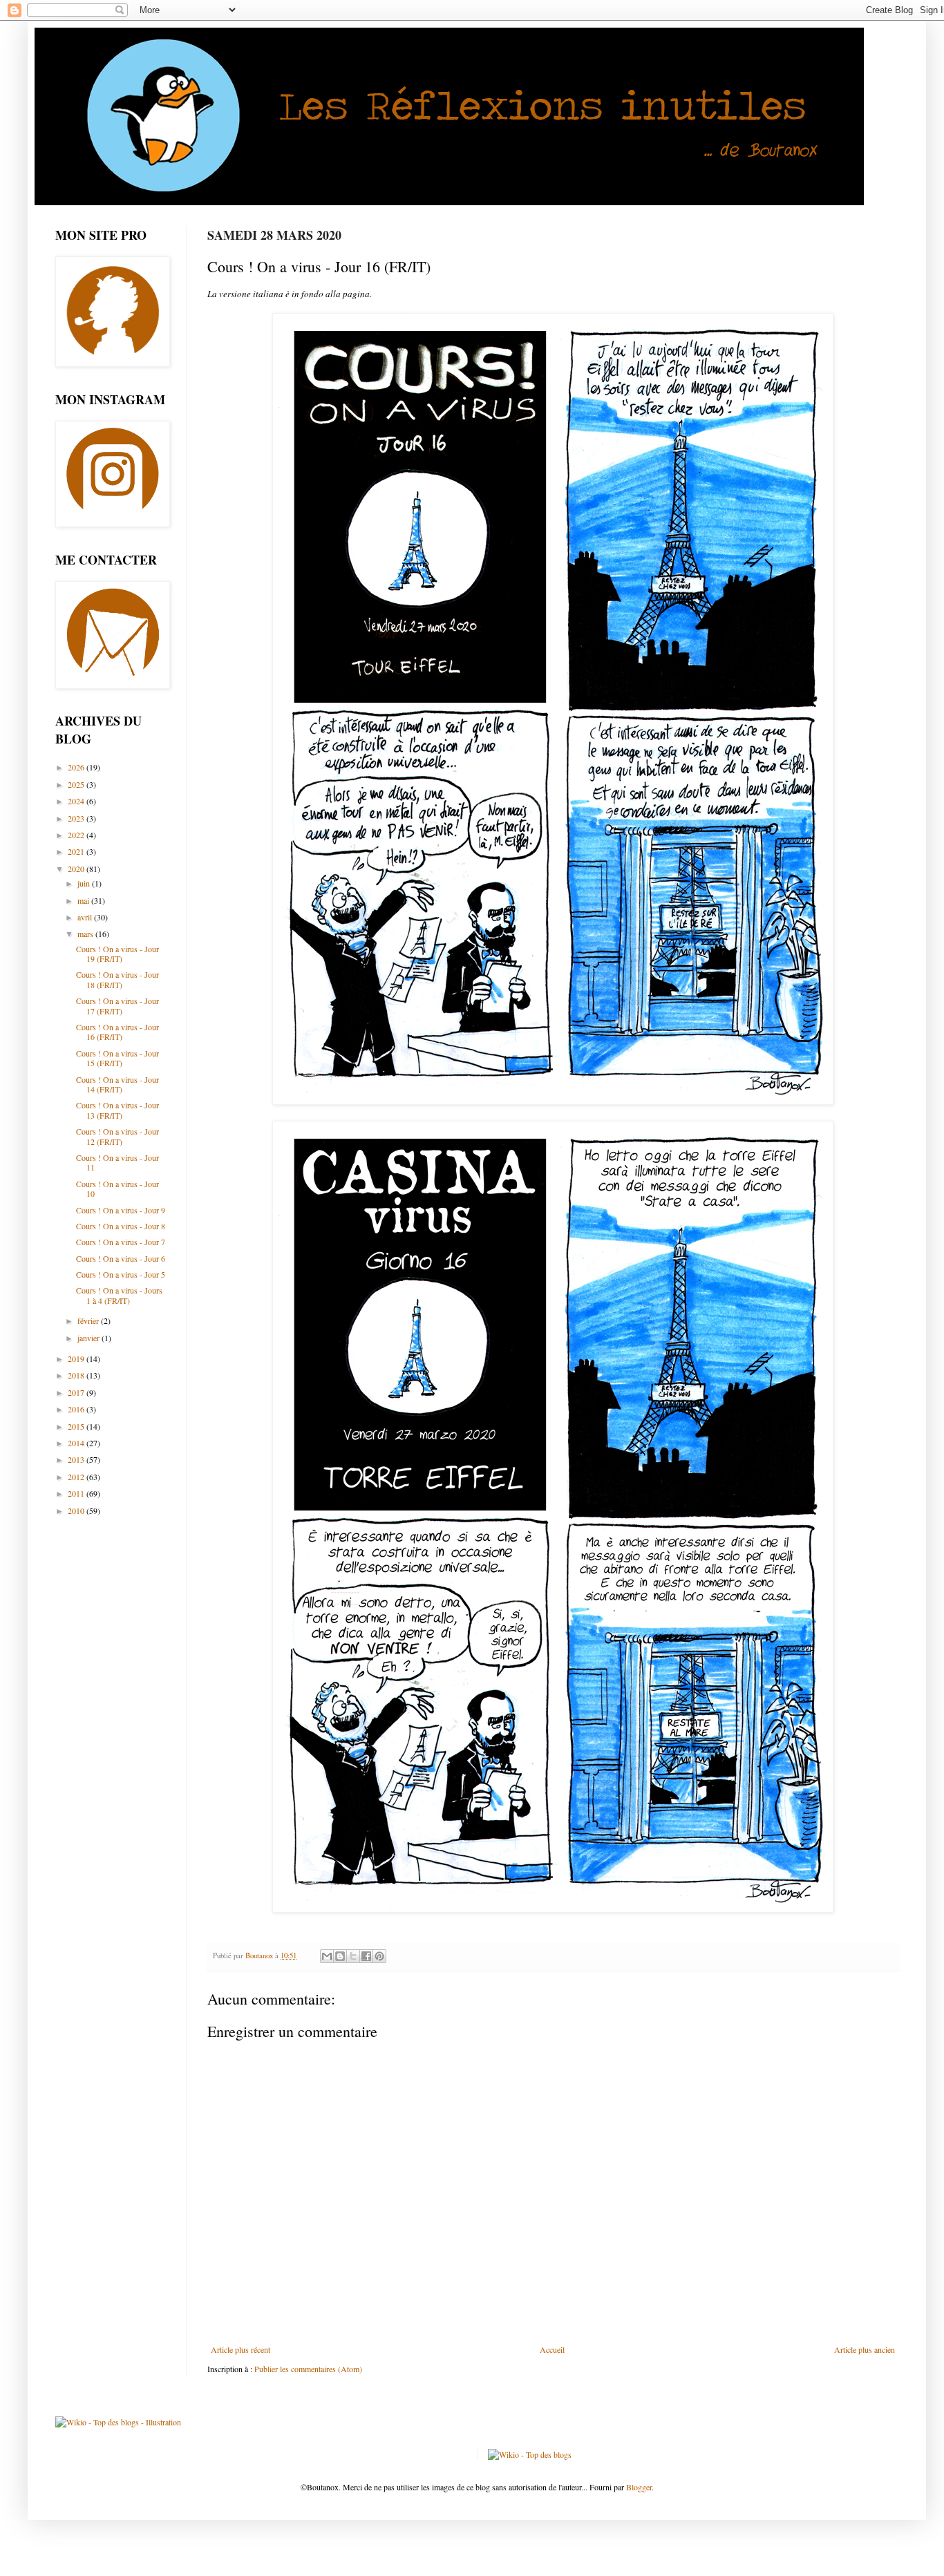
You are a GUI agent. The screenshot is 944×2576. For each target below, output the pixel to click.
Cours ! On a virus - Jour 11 (117, 1162)
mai (84, 900)
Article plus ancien (865, 2349)
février (89, 1320)
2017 (77, 1392)
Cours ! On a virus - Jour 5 (121, 1274)
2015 (77, 1426)
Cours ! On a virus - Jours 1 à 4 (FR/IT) (119, 1295)
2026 (77, 767)
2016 (77, 1409)
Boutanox (260, 1955)
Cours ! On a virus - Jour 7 (121, 1242)
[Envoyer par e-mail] (327, 1956)
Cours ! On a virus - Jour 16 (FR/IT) (117, 1032)
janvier (89, 1338)
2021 (77, 851)
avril (86, 917)
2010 (77, 1510)
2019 (77, 1358)
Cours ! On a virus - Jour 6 (121, 1258)
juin (85, 883)
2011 (77, 1493)
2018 (77, 1375)
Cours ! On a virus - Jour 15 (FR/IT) (117, 1058)
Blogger (639, 2487)
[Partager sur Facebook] (366, 1956)
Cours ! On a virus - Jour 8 (121, 1226)
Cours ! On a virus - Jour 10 (117, 1188)
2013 (77, 1459)
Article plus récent (240, 2349)
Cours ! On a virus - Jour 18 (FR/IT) (117, 979)
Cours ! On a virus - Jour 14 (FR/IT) (117, 1084)
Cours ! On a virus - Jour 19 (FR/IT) (117, 954)
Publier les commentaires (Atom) (308, 2369)
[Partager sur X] (353, 1956)
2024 (77, 801)
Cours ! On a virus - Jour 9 (121, 1210)
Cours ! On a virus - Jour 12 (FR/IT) (117, 1136)
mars (86, 934)
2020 (77, 869)
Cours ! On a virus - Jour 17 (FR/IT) (117, 1005)
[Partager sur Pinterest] (379, 1956)
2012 (77, 1477)
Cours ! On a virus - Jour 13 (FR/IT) (117, 1110)
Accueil (552, 2349)
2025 (77, 784)
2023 (77, 818)
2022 (77, 835)
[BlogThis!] (340, 1956)
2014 (77, 1443)
